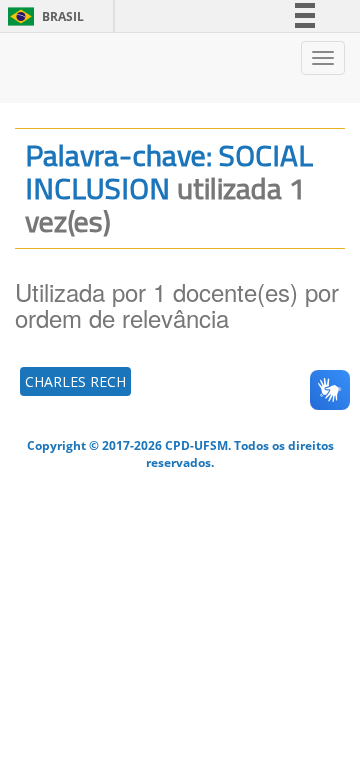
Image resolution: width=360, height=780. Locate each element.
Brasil (42, 16)
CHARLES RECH (75, 381)
